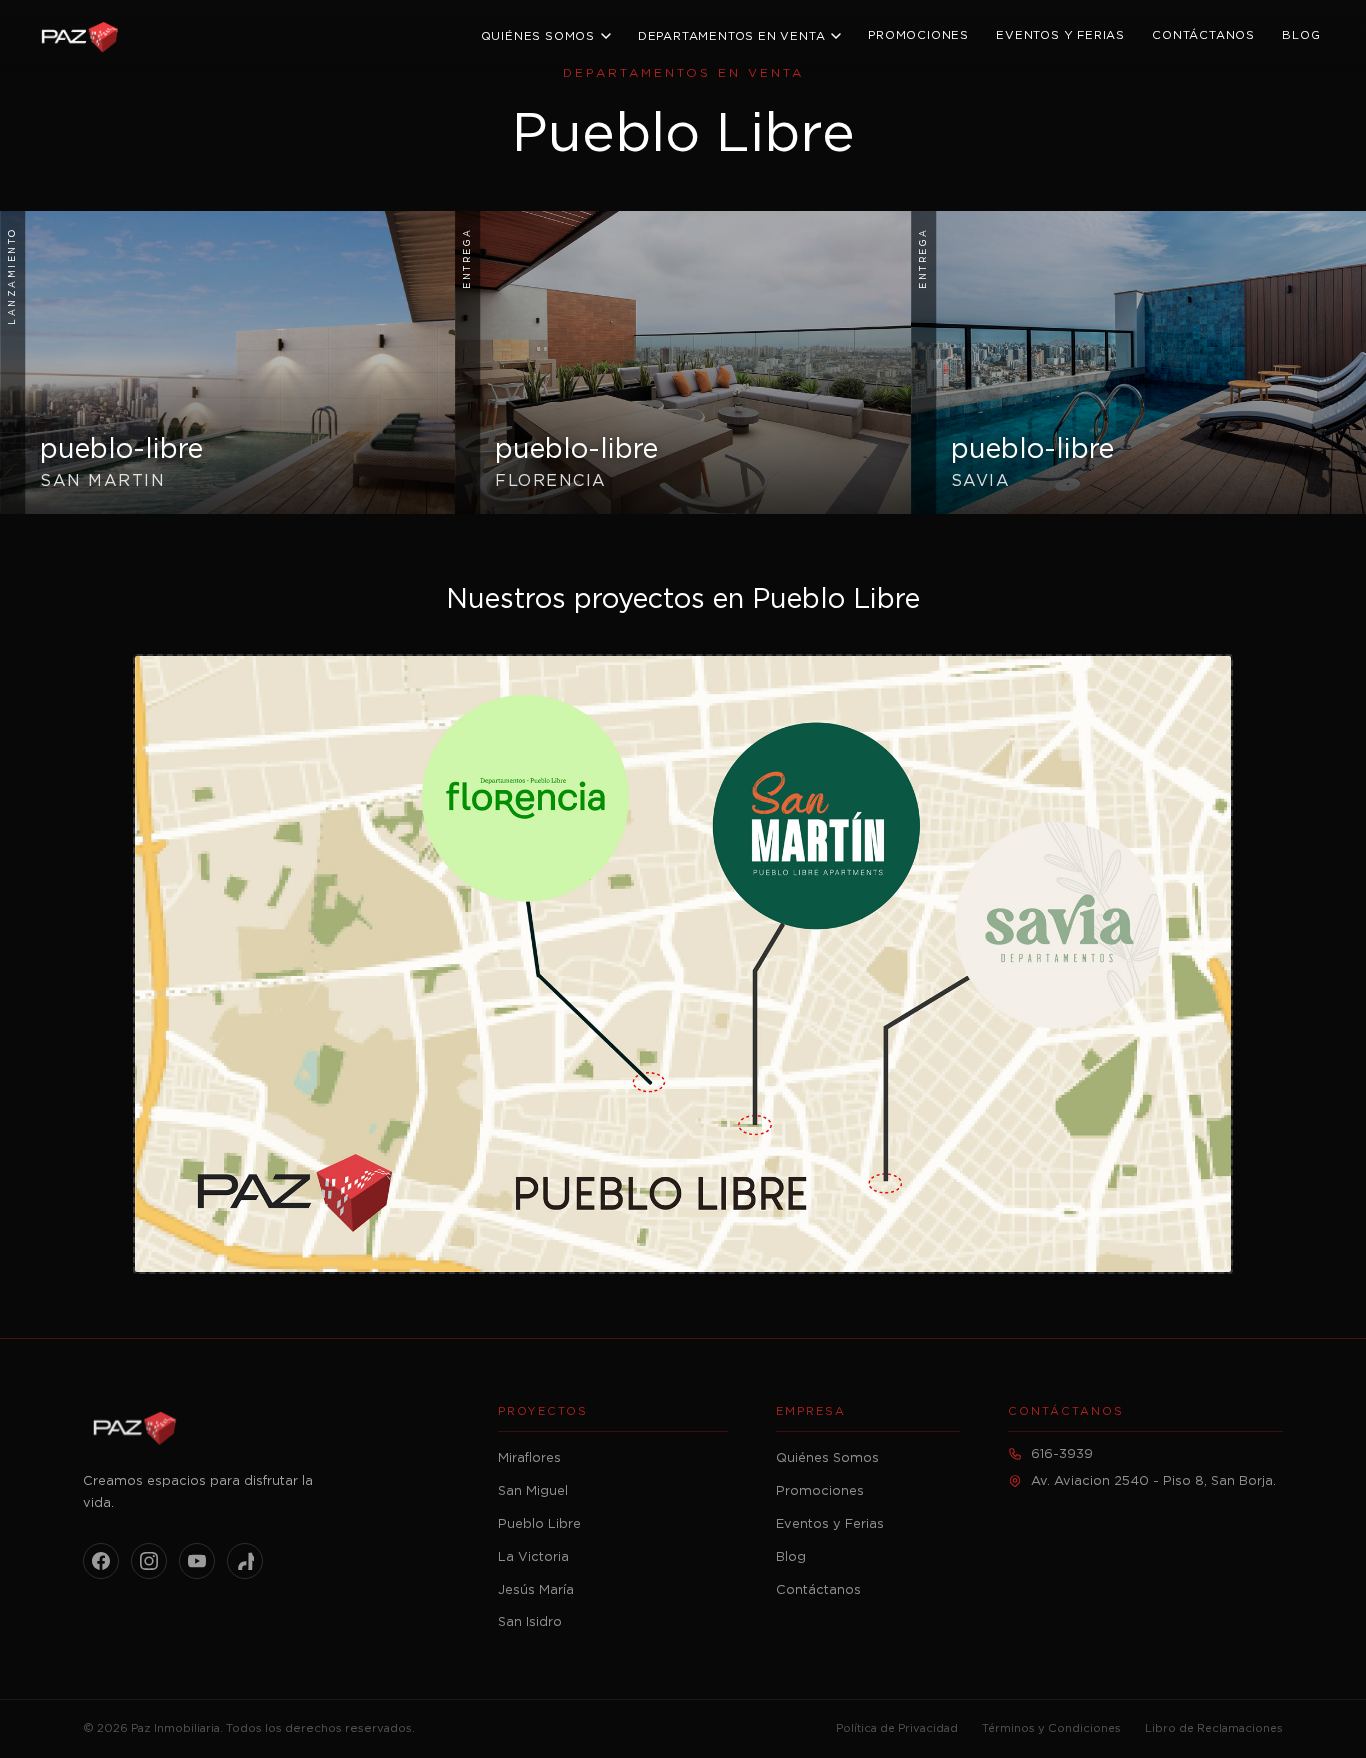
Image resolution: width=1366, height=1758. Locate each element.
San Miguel (533, 1491)
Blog (1301, 35)
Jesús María (536, 1590)
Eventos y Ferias (1060, 35)
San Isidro (530, 1622)
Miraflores (529, 1458)
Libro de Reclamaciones (1214, 1728)
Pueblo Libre (539, 1524)
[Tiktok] (245, 1561)
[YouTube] (197, 1561)
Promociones (918, 35)
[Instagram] (149, 1561)
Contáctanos (1203, 35)
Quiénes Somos (538, 36)
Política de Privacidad (897, 1728)
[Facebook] (101, 1561)
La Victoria (533, 1557)
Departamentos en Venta (732, 36)
